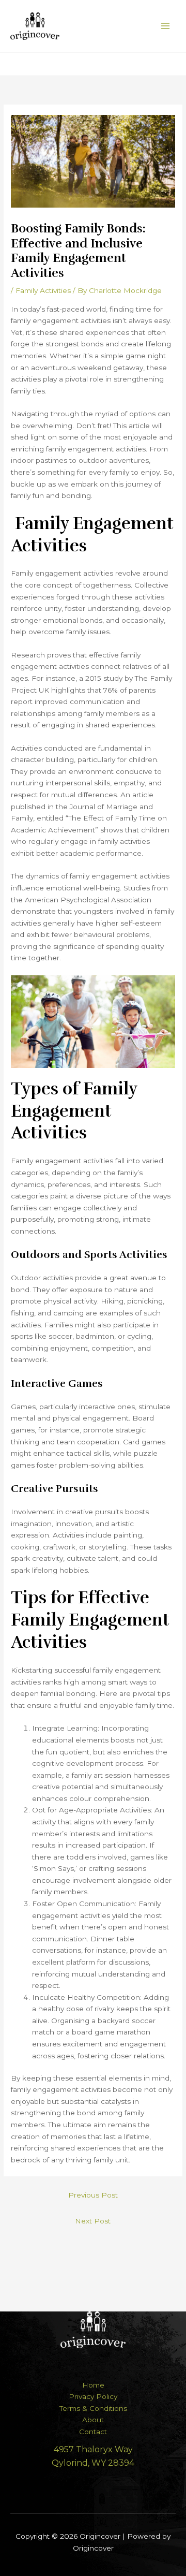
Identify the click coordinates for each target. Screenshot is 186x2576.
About (93, 2420)
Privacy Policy (93, 2396)
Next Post (93, 2221)
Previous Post (93, 2195)
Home (93, 2385)
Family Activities (43, 290)
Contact (93, 2432)
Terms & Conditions (93, 2408)
